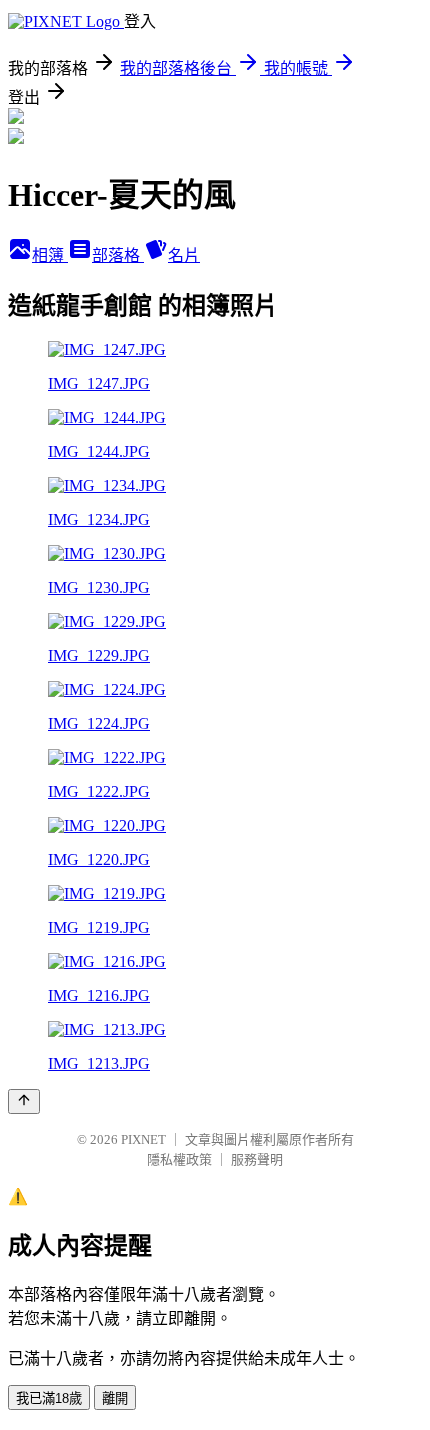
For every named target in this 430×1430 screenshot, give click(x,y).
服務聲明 (257, 1159)
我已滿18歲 (49, 1398)
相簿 (50, 255)
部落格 (118, 255)
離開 (115, 1398)
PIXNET (143, 1139)
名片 (184, 255)
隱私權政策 (179, 1159)
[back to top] (24, 1101)
